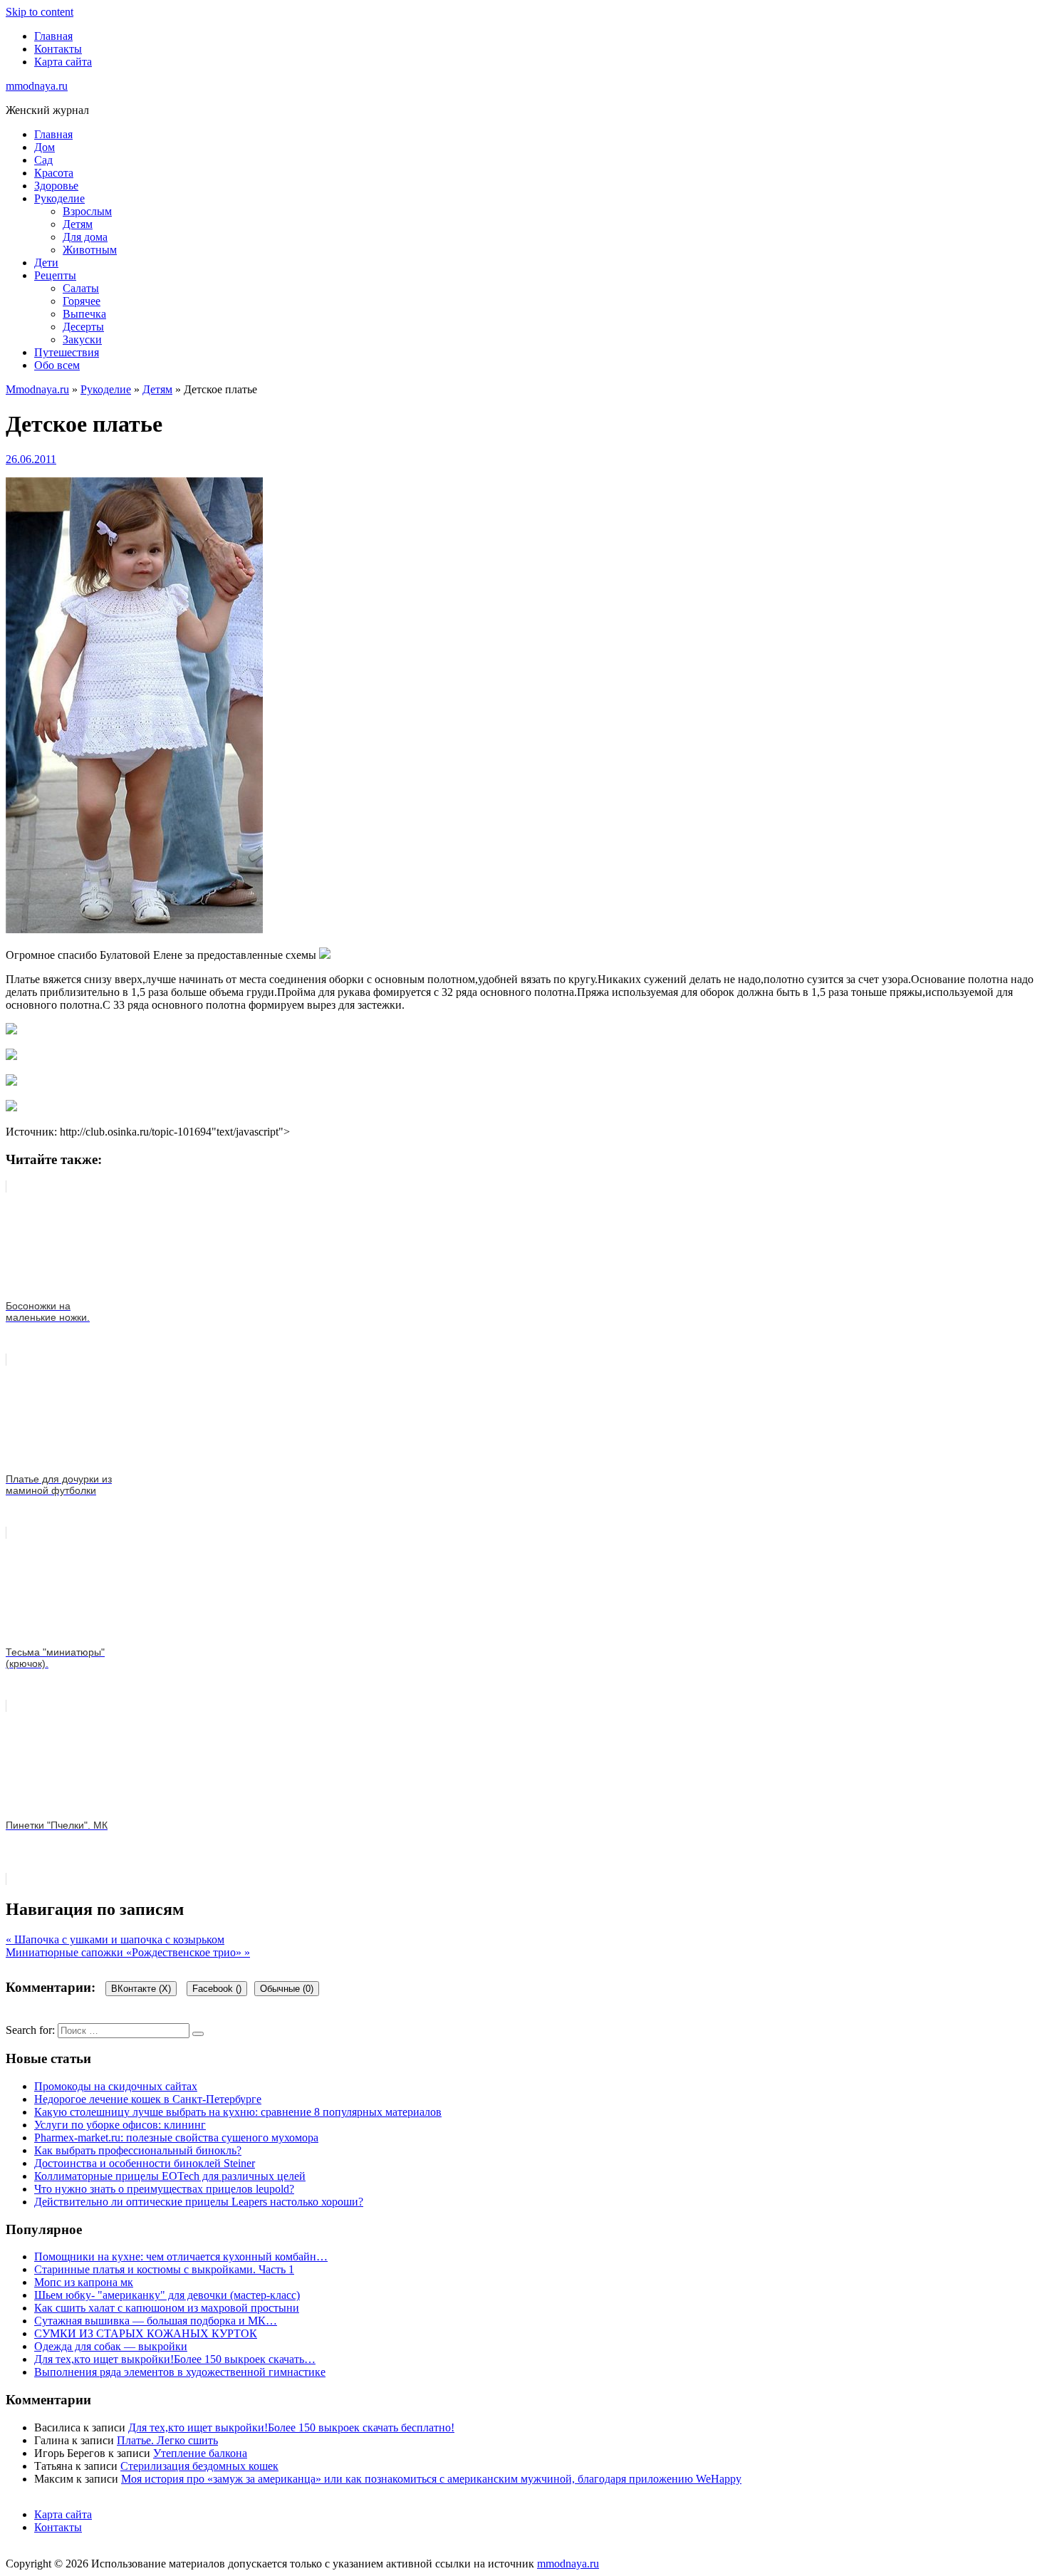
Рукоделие (59, 198)
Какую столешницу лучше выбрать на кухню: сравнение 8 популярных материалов (238, 2112)
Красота (54, 173)
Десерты (83, 327)
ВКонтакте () (141, 1989)
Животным (90, 250)
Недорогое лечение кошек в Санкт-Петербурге (148, 2099)
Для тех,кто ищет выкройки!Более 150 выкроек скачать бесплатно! (291, 2427)
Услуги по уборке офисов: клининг (120, 2125)
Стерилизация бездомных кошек (199, 2466)
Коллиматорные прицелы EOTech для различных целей (170, 2176)
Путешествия (67, 352)
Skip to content (40, 12)
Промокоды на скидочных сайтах (116, 2086)
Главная (53, 36)
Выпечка (84, 314)
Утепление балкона (200, 2453)
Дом (45, 147)
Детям (78, 224)
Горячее (82, 301)
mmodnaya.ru (37, 86)
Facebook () (217, 1989)
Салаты (81, 288)
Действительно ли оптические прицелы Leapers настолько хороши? (199, 2202)
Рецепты (55, 275)
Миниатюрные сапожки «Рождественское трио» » (128, 1952)
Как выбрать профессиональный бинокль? (138, 2150)
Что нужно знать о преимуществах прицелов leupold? (164, 2189)
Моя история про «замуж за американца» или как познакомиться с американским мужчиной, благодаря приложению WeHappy (431, 2479)
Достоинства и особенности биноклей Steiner (145, 2163)
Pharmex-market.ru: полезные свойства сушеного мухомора (176, 2138)
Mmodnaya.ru (37, 389)
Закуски (82, 339)
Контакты (58, 49)
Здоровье (56, 186)
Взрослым (87, 211)
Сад (43, 160)
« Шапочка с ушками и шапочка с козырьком (115, 1939)
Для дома (85, 237)
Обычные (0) (287, 1989)
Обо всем (57, 365)
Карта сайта (63, 62)
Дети (46, 263)
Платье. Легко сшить (167, 2440)
